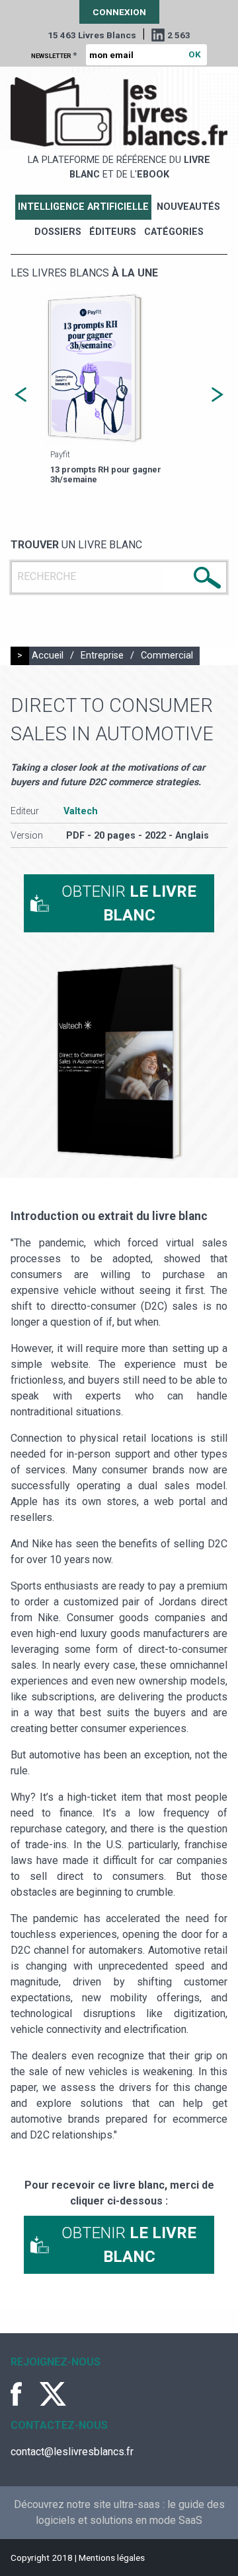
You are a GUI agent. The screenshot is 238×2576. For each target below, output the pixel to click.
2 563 (179, 35)
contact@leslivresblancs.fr (72, 2452)
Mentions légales (112, 2558)
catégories (174, 232)
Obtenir (129, 903)
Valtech (81, 811)
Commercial (167, 656)
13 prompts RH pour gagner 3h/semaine (106, 474)
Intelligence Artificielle (83, 207)
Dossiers (58, 232)
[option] (119, 390)
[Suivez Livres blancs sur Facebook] (24, 2394)
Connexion (119, 12)
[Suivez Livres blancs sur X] (53, 2394)
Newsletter (54, 55)
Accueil (48, 656)
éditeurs (113, 232)
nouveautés (188, 207)
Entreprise (102, 656)
